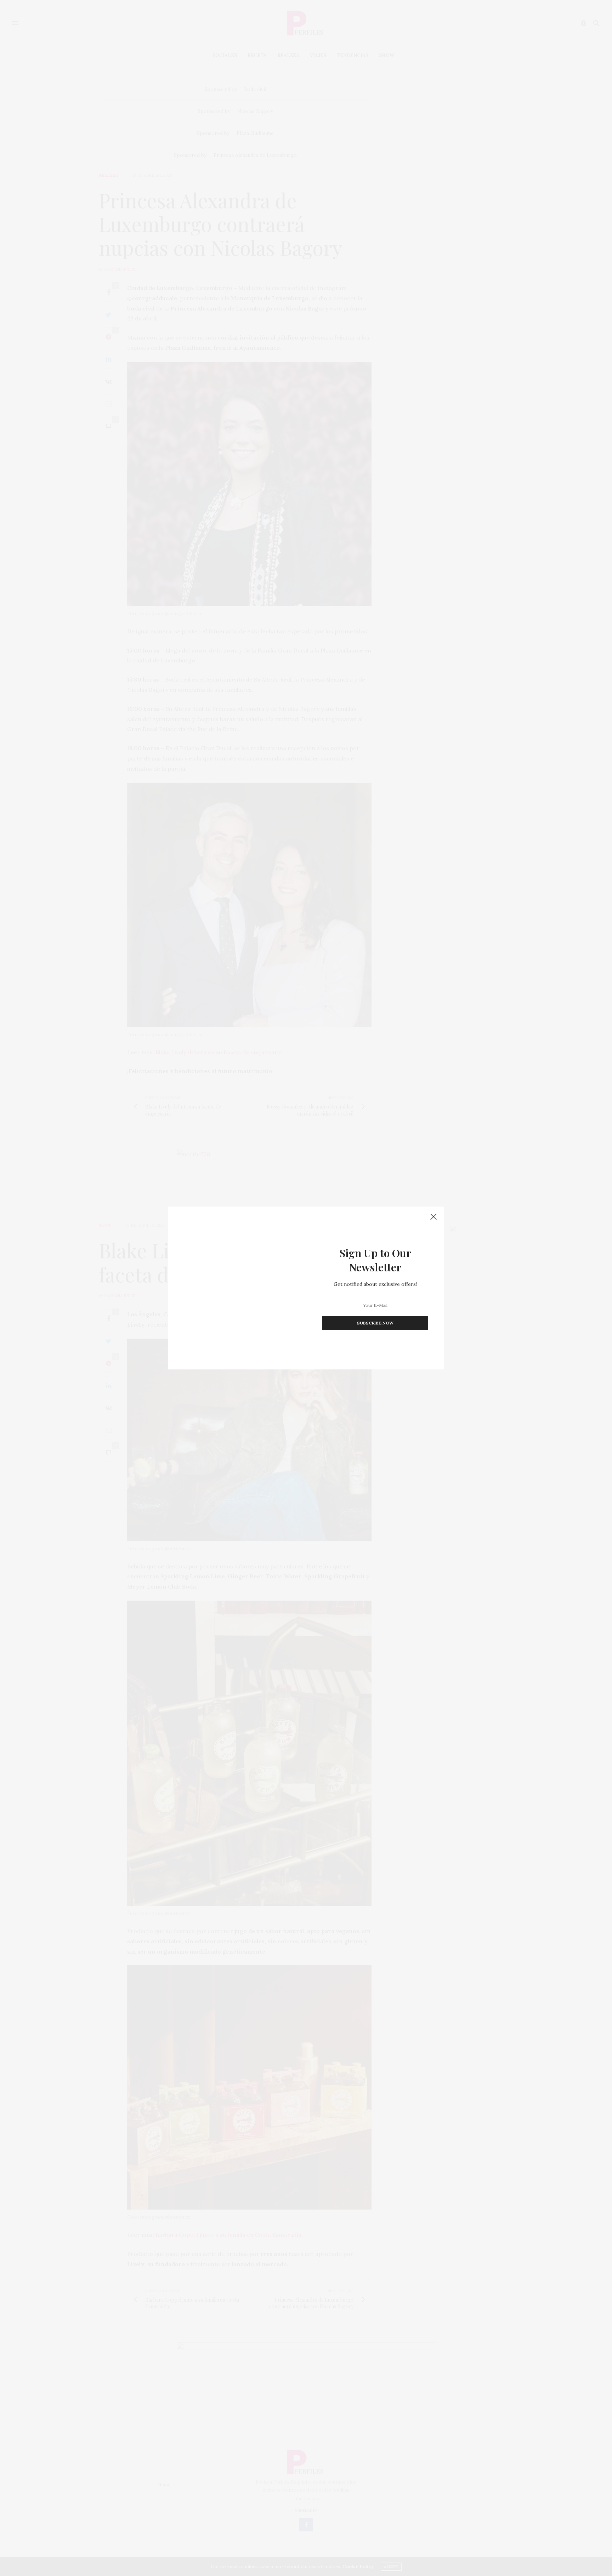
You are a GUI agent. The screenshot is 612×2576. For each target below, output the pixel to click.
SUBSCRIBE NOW (375, 1323)
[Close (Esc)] (433, 1217)
